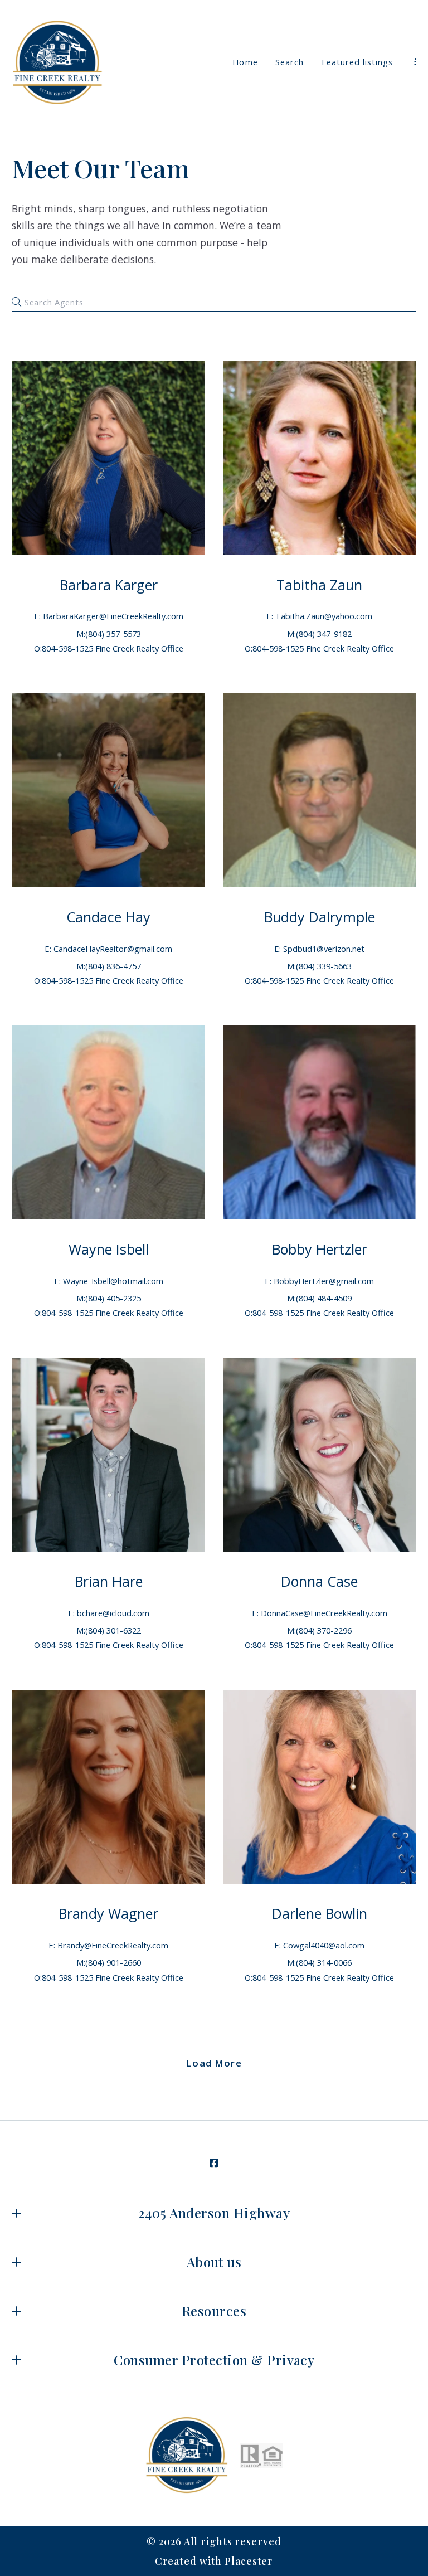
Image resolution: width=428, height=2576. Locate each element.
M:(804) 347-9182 (319, 634)
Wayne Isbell (109, 1249)
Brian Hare (109, 1581)
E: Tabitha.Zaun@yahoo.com (319, 616)
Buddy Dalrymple (320, 917)
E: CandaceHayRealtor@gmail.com (108, 949)
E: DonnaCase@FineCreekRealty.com (320, 1613)
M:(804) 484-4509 (319, 1298)
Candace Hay (108, 917)
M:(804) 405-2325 (109, 1298)
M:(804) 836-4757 (109, 966)
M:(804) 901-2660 (109, 1962)
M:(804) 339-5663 (319, 966)
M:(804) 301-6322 (109, 1630)
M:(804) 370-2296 (319, 1630)
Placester (249, 2561)
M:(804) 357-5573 (109, 634)
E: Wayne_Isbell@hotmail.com (109, 1281)
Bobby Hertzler (320, 1249)
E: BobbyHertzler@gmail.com (319, 1281)
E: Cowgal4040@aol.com (319, 1945)
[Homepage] (57, 62)
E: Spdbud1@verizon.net (319, 949)
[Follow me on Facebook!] (214, 2164)
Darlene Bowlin (320, 1913)
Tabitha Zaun (319, 585)
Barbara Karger (109, 585)
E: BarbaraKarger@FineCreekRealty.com (109, 616)
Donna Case (319, 1581)
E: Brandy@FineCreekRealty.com (108, 1945)
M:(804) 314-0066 (319, 1962)
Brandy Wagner (108, 1913)
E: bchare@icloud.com (109, 1613)
